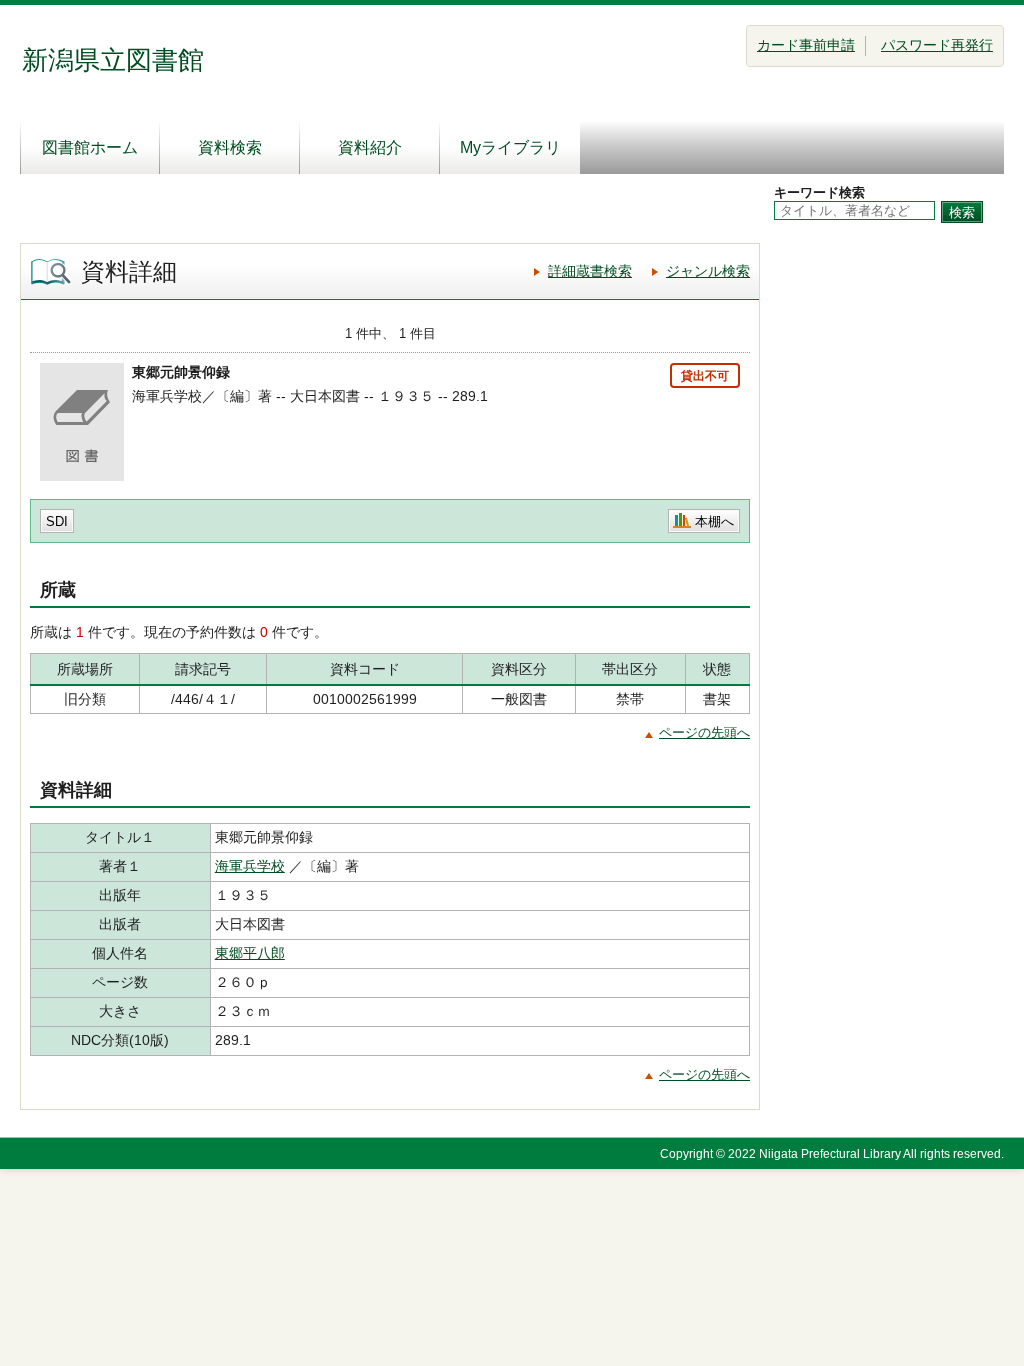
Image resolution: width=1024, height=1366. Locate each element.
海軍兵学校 (250, 866)
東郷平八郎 (250, 953)
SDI (57, 521)
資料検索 (230, 147)
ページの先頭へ (704, 732)
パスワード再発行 (937, 45)
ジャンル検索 (708, 271)
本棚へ (714, 521)
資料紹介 (370, 147)
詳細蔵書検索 (590, 271)
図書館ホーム (90, 147)
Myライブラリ (510, 147)
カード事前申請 (806, 45)
